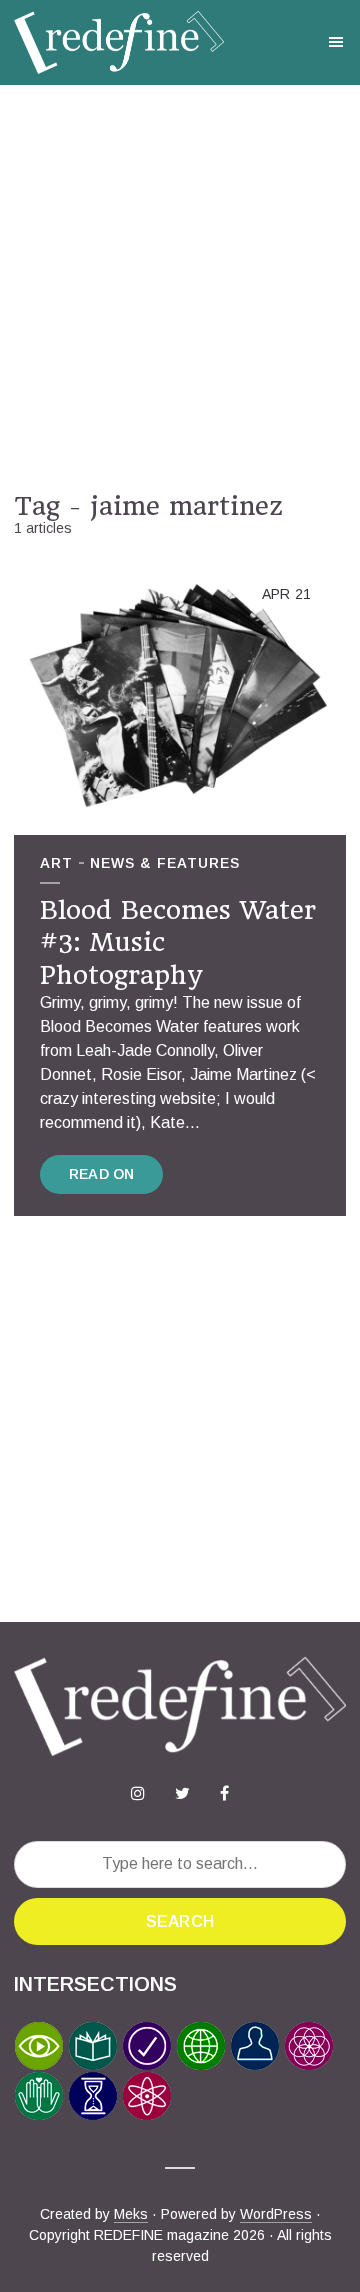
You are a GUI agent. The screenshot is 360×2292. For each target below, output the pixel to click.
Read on (101, 1174)
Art (56, 863)
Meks (131, 2214)
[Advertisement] (180, 288)
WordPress (276, 2214)
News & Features (165, 863)
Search (180, 1921)
